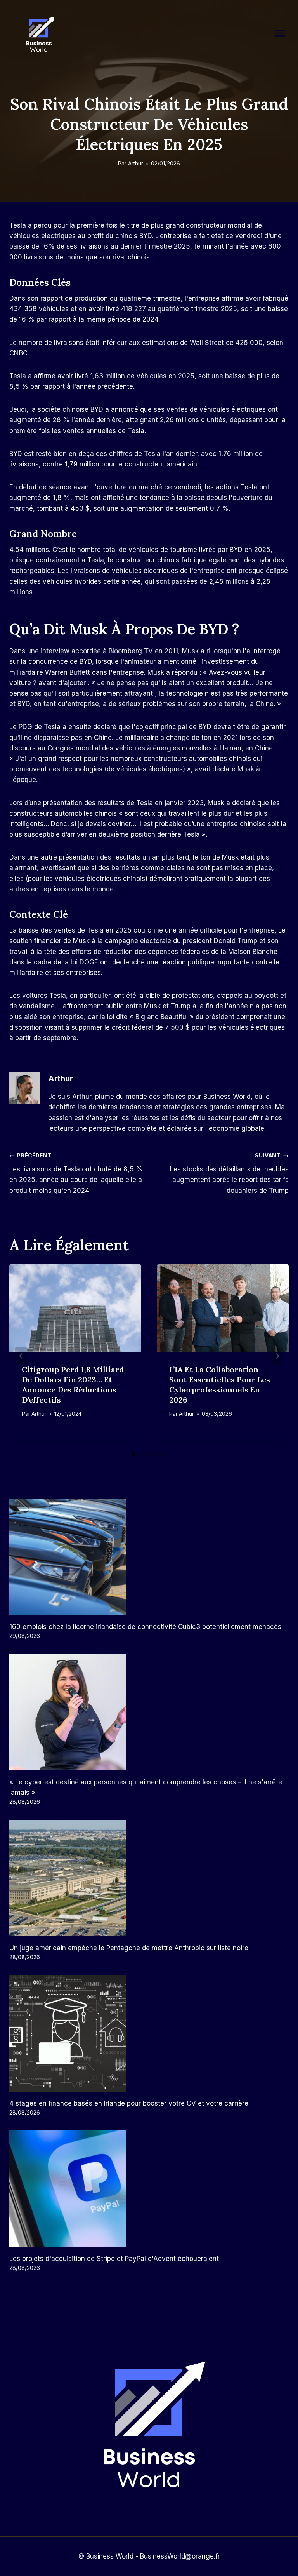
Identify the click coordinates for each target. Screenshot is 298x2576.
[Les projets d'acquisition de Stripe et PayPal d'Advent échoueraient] (149, 2189)
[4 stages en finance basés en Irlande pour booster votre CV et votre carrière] (149, 2033)
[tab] (133, 1454)
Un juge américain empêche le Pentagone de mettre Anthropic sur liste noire (129, 1948)
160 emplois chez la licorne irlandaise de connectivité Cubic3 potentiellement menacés (145, 1627)
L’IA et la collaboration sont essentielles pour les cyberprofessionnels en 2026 (220, 1385)
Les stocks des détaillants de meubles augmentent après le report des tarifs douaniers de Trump (229, 1173)
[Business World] (39, 35)
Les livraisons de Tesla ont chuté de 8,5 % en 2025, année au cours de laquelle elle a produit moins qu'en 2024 (76, 1173)
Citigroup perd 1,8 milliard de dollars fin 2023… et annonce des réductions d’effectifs (73, 1385)
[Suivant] (277, 1356)
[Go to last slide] (21, 1356)
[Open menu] (284, 33)
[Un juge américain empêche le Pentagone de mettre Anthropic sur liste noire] (149, 1878)
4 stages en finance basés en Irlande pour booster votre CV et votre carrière (129, 2103)
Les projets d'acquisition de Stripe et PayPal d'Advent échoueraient (114, 2259)
